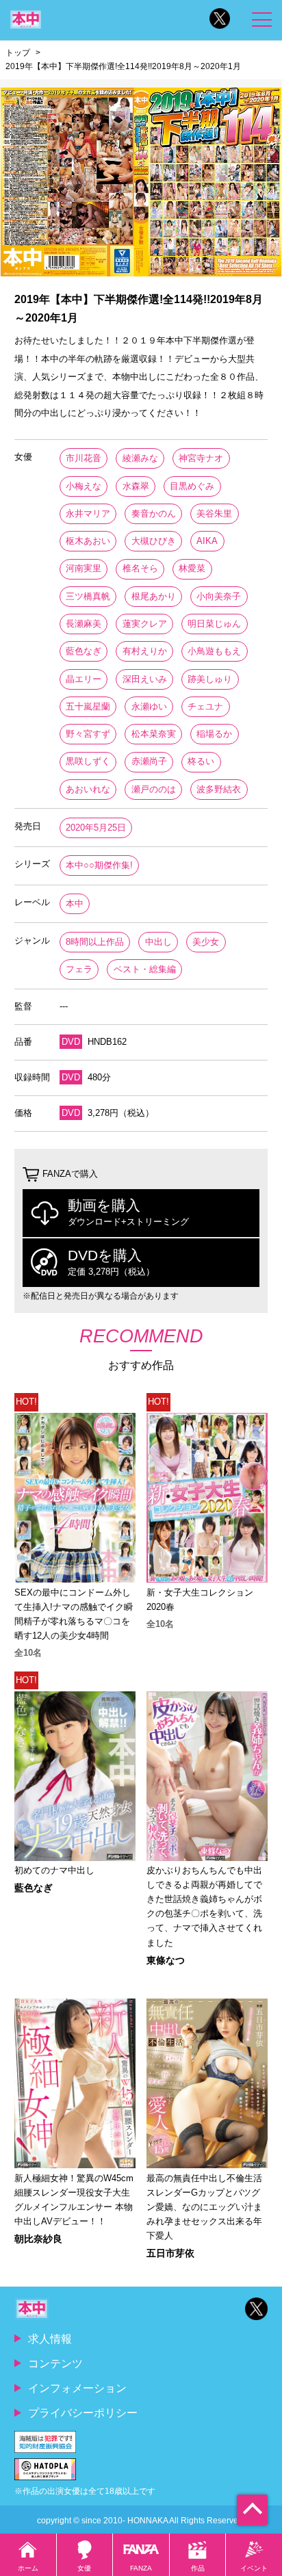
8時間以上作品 (95, 942)
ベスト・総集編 (145, 969)
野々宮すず (88, 734)
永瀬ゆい (149, 706)
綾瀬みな (140, 458)
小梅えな (84, 486)
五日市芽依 (170, 2253)
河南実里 (84, 568)
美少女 (206, 942)
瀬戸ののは (154, 789)
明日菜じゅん (214, 624)
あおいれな (88, 789)
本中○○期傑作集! (99, 865)
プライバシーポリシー (83, 2412)
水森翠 (136, 486)
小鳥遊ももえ (214, 651)
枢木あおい (88, 541)
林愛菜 (192, 568)
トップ (18, 53)
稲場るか (214, 734)
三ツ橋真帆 (88, 596)
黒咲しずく (88, 761)
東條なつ (166, 1960)
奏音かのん (154, 513)
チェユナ (205, 706)
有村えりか (145, 651)
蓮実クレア (145, 624)
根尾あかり (154, 596)
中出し (158, 942)
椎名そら (140, 568)
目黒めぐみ (192, 486)
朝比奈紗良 (38, 2239)
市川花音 (84, 458)
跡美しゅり (210, 679)
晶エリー (84, 679)
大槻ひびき (154, 541)
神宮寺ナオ (201, 458)
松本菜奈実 (154, 734)
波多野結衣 (219, 789)
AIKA (207, 541)
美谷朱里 (214, 513)
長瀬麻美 (84, 624)
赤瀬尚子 (149, 761)
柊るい (201, 761)
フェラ (79, 969)
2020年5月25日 (96, 828)
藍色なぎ (84, 651)
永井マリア (88, 513)
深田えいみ (145, 679)
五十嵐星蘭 (88, 706)
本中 (75, 903)
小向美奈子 (219, 596)
